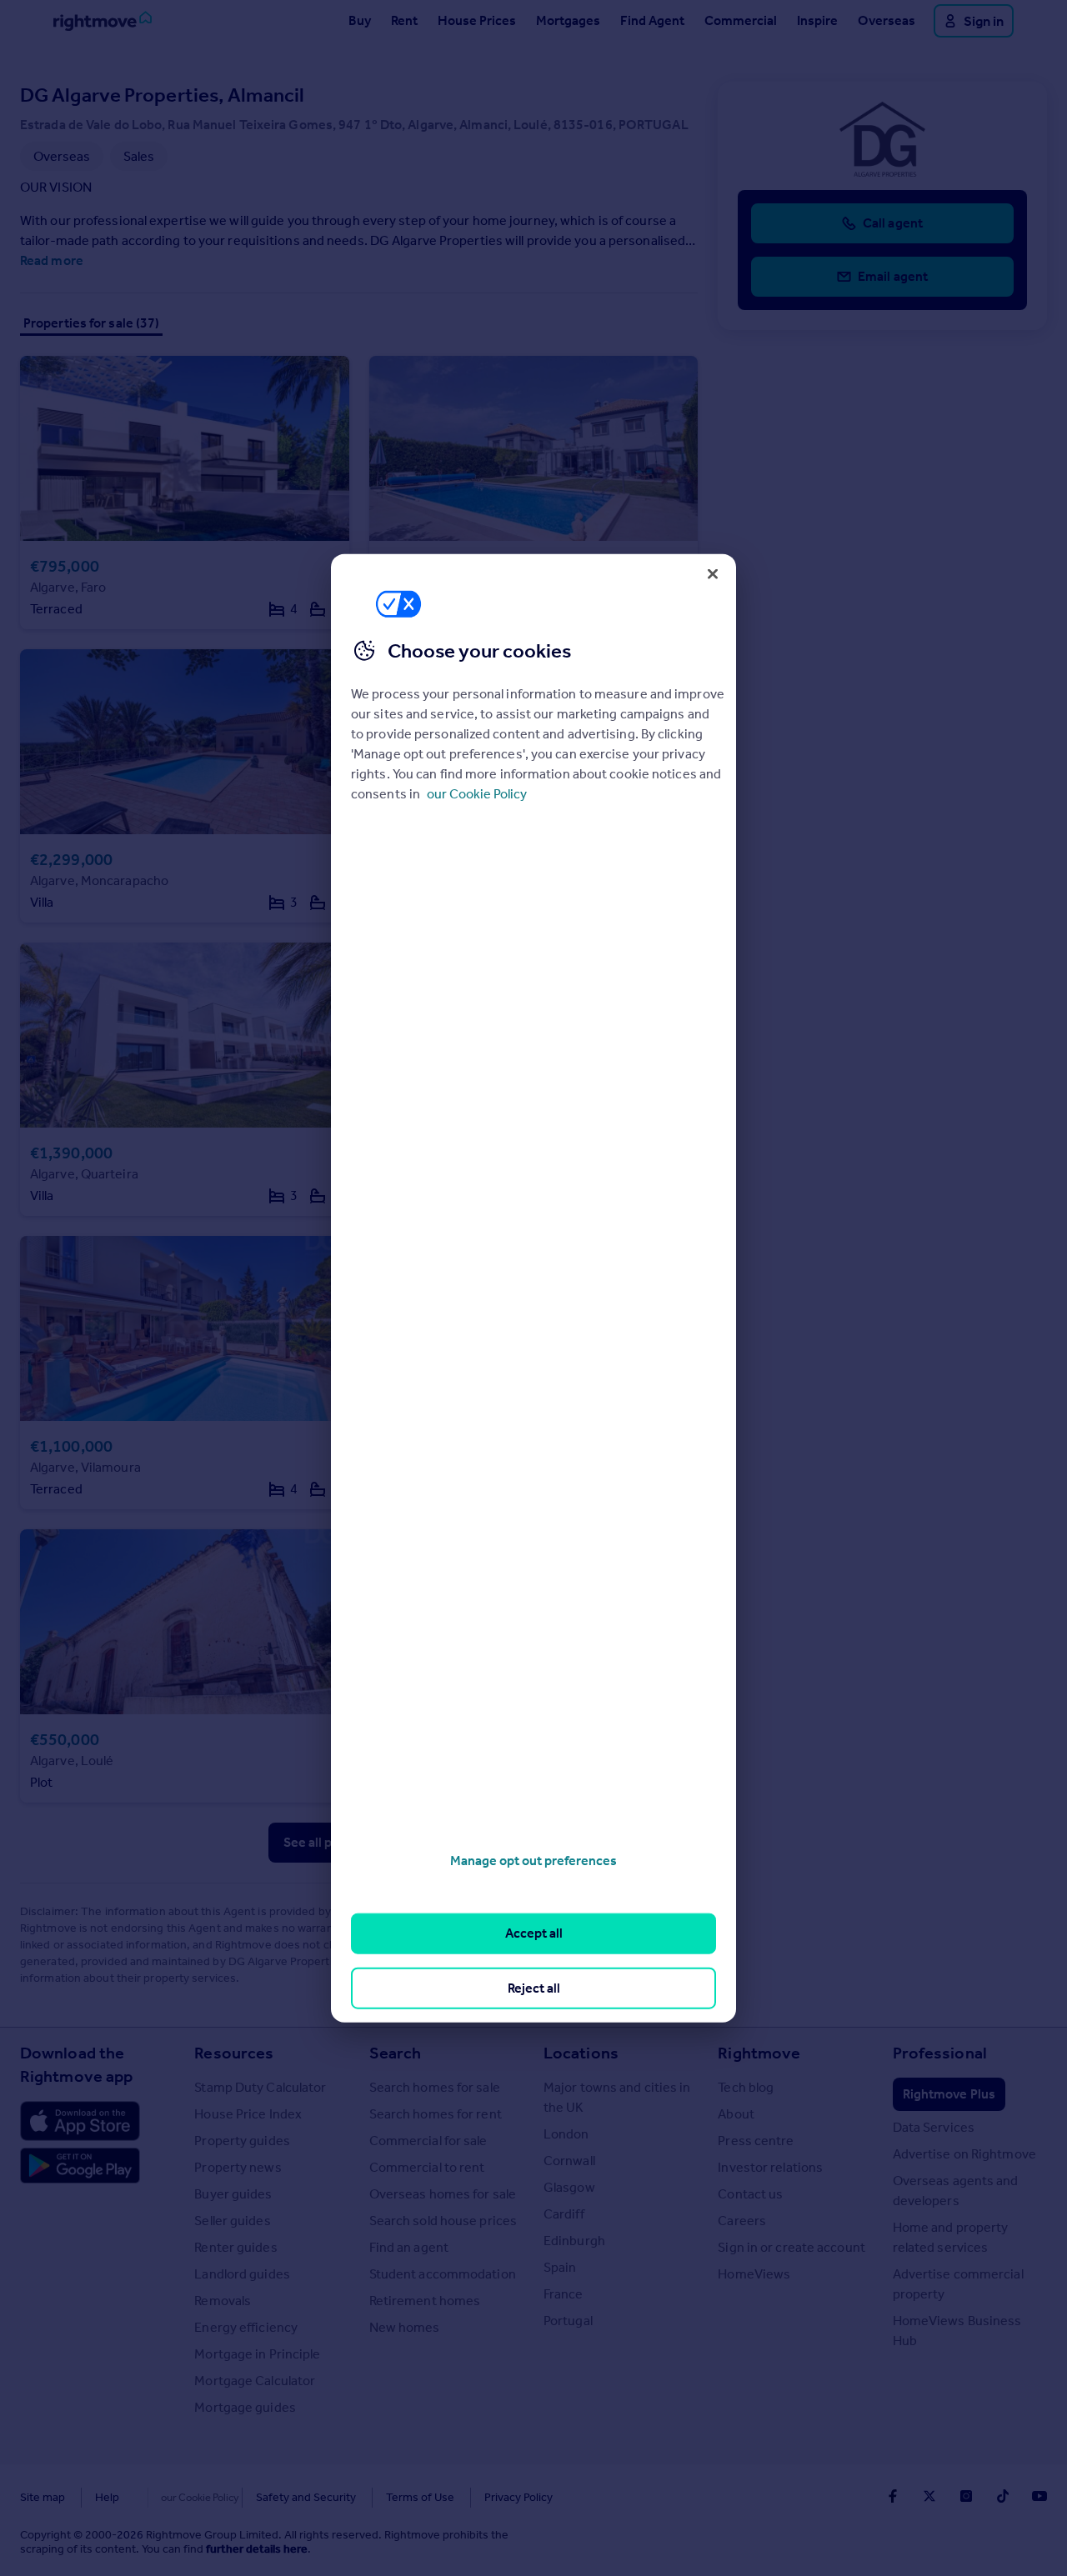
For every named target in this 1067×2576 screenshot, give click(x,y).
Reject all (534, 1987)
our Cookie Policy (477, 794)
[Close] (713, 573)
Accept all (534, 1933)
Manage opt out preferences (533, 1861)
